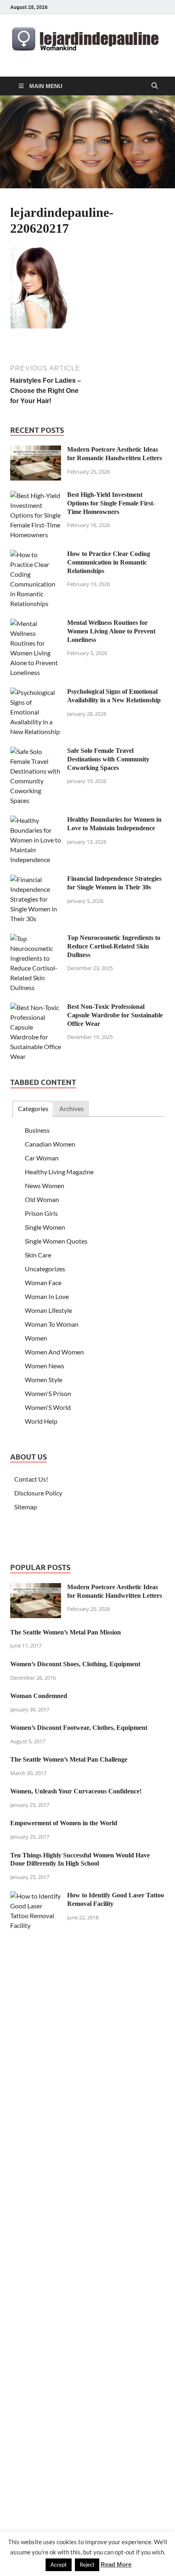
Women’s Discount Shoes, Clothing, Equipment (75, 1664)
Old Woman (42, 1199)
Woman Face (43, 1282)
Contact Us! (31, 1479)
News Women (45, 1185)
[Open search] (155, 86)
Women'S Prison (48, 1393)
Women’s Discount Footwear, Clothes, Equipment (79, 1728)
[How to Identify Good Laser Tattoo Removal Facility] (36, 1896)
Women (36, 1338)
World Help (41, 1421)
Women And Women (54, 1352)
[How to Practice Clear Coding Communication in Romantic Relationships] (36, 555)
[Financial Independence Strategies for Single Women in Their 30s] (36, 879)
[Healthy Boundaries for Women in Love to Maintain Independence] (36, 820)
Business (37, 1130)
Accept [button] (59, 2565)
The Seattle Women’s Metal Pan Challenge (69, 1759)
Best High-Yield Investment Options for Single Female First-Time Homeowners (111, 503)
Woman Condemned (39, 1696)
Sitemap (26, 1507)
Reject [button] (87, 2565)
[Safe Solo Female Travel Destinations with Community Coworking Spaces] (36, 751)
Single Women (45, 1227)
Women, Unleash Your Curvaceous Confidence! (76, 1791)
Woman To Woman (52, 1324)
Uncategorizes (45, 1269)
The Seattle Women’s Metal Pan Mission (66, 1632)
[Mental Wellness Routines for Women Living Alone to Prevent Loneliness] (36, 623)
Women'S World (48, 1407)
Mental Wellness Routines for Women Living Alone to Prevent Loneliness (111, 631)
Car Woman (42, 1158)
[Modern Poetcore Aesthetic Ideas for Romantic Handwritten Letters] (36, 450)
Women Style (44, 1380)
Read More (116, 2564)
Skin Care (38, 1255)
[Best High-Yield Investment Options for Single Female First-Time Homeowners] (36, 495)
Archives (72, 1108)
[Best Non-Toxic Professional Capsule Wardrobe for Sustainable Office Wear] (36, 1007)
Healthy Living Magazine (59, 1172)
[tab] (33, 1109)
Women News (45, 1366)
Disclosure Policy (38, 1493)
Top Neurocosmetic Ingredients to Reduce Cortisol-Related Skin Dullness (114, 946)
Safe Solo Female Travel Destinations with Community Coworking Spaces (108, 759)
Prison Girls (41, 1213)
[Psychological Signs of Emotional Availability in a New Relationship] (36, 692)
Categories (33, 1108)
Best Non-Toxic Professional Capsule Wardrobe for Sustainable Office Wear (115, 1015)
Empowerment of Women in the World (64, 1823)
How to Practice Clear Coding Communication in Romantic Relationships (109, 562)
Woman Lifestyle (48, 1310)
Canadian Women (50, 1144)
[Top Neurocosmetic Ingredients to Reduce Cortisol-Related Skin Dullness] (36, 938)
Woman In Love (47, 1296)
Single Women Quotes (56, 1241)
